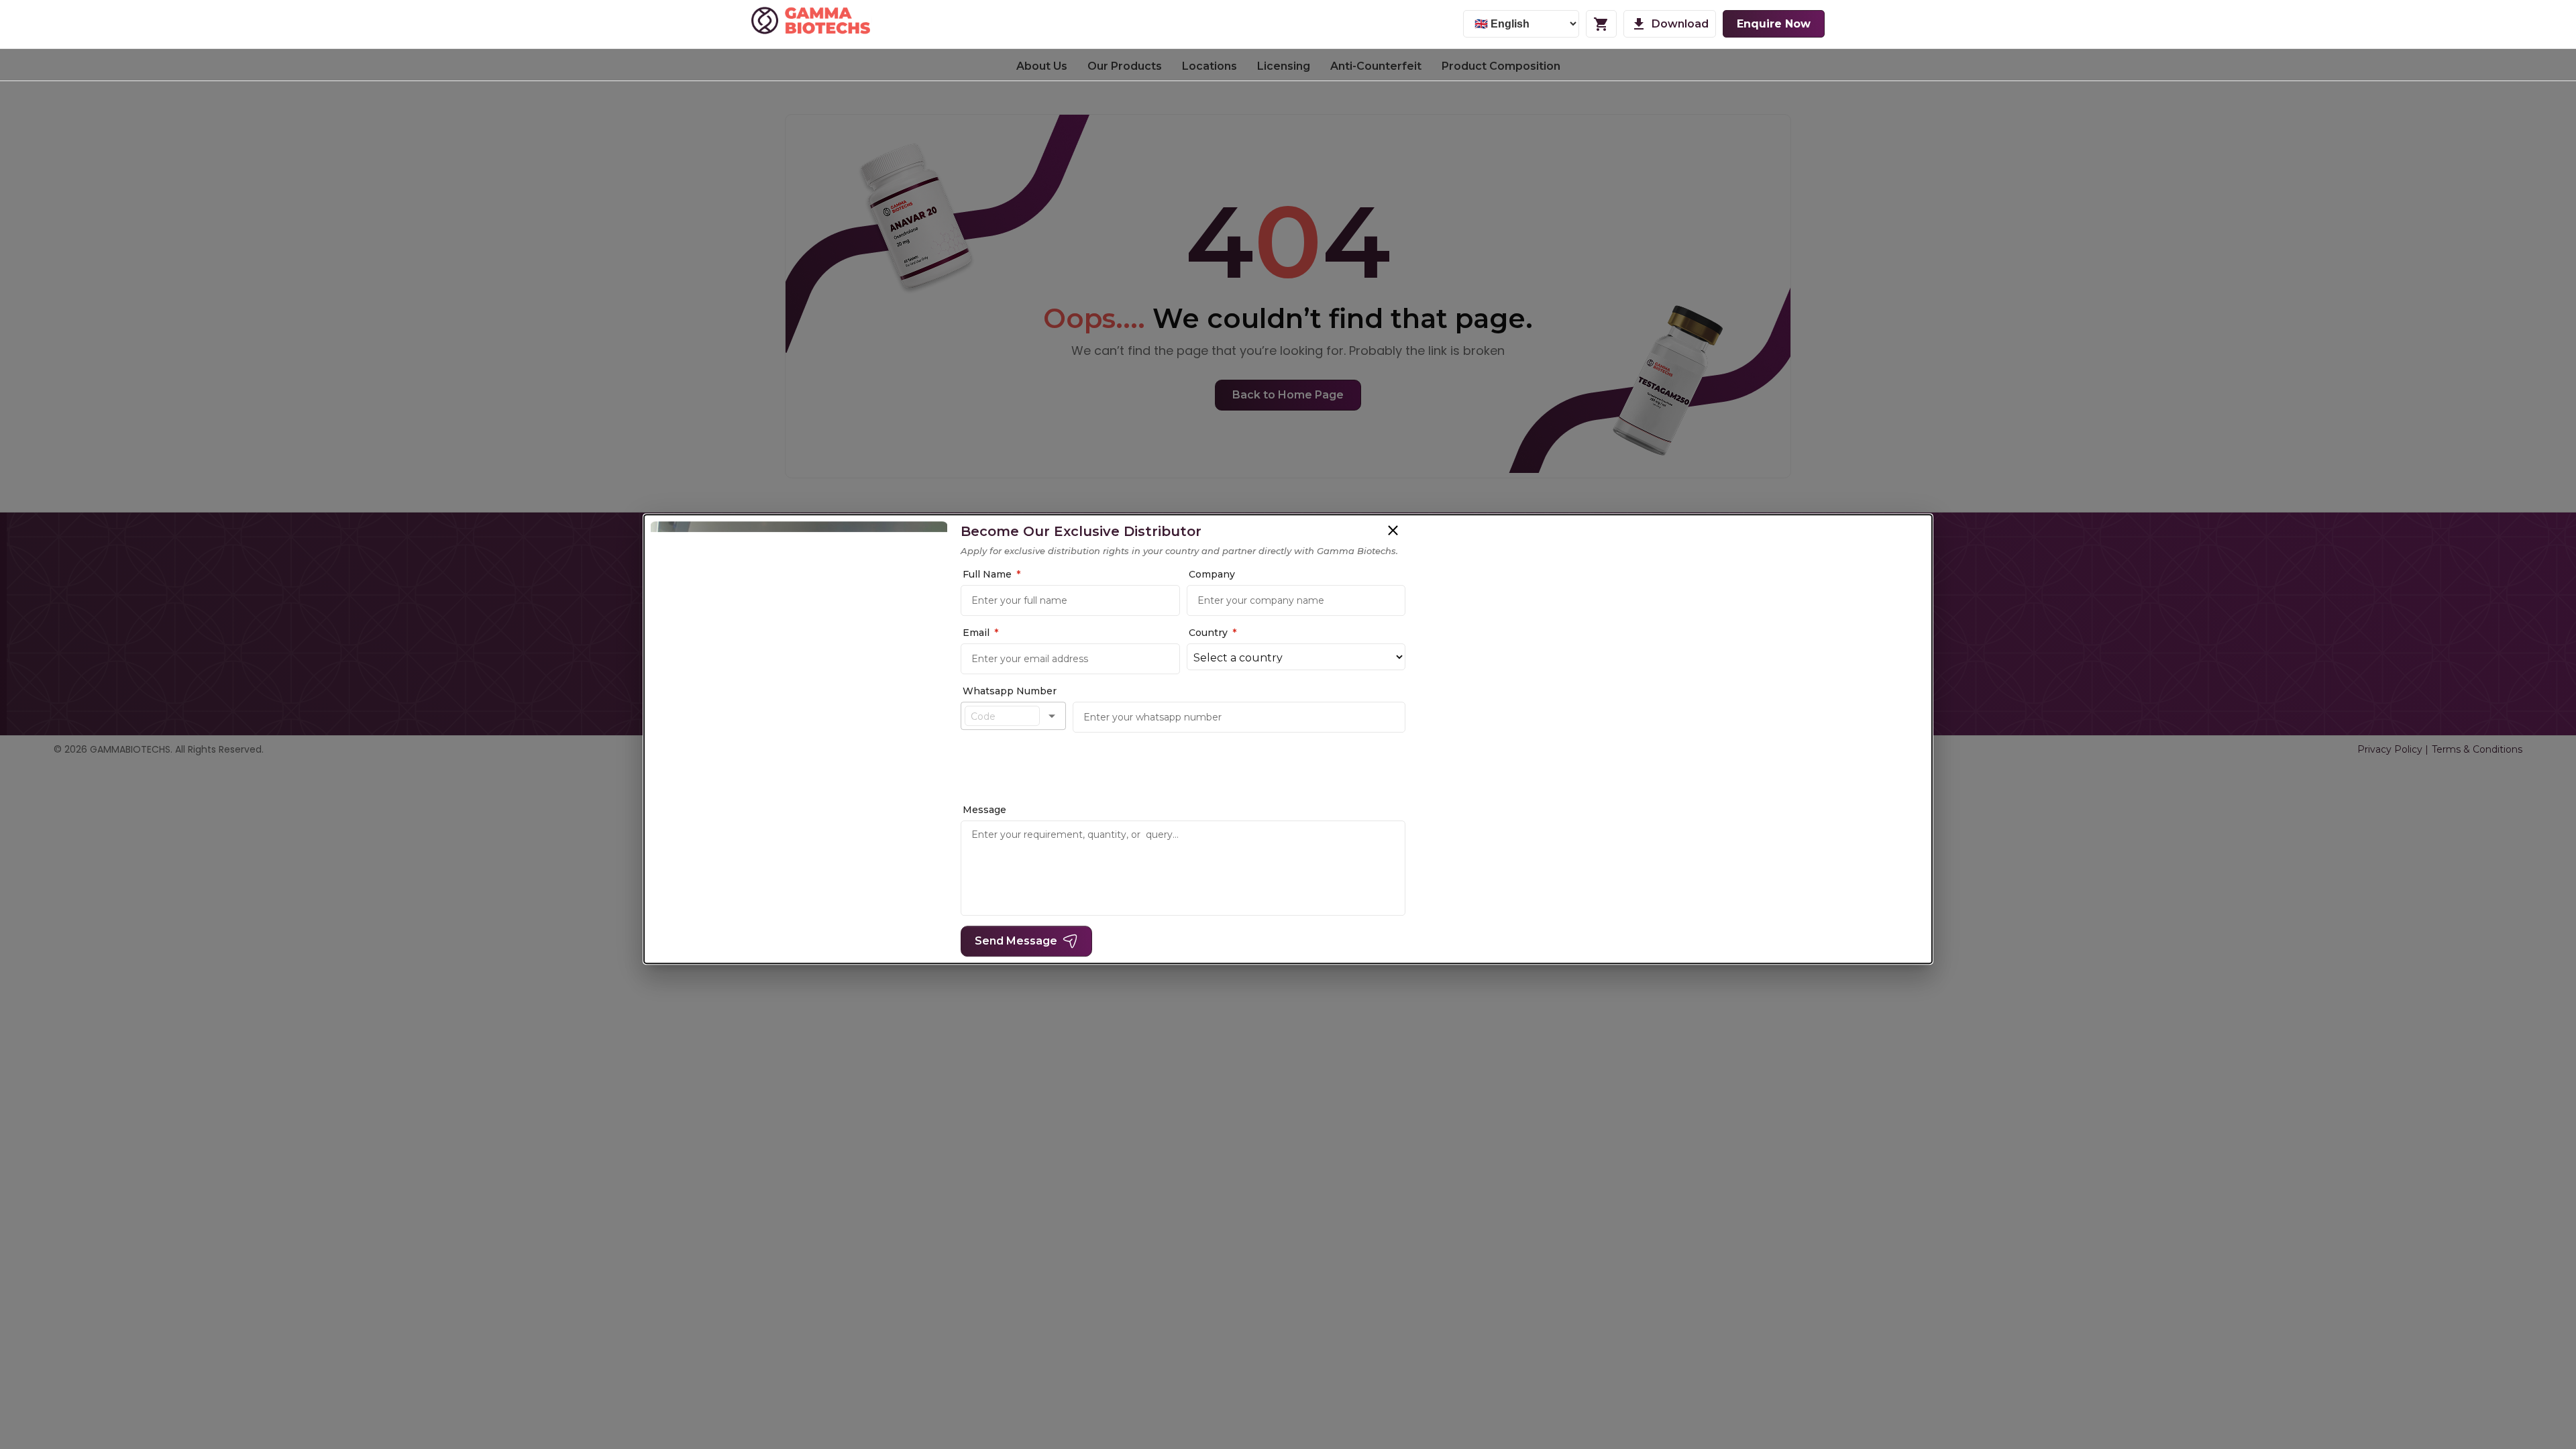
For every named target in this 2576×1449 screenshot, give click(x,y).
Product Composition (1501, 66)
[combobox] (1002, 716)
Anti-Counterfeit (1376, 66)
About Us (1042, 66)
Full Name (991, 574)
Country (1213, 633)
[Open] (1052, 716)
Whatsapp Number (1010, 691)
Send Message (1016, 941)
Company (1212, 574)
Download (1680, 24)
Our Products (1125, 66)
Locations (1210, 66)
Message (984, 810)
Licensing (1284, 66)
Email (980, 633)
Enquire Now (1774, 24)
